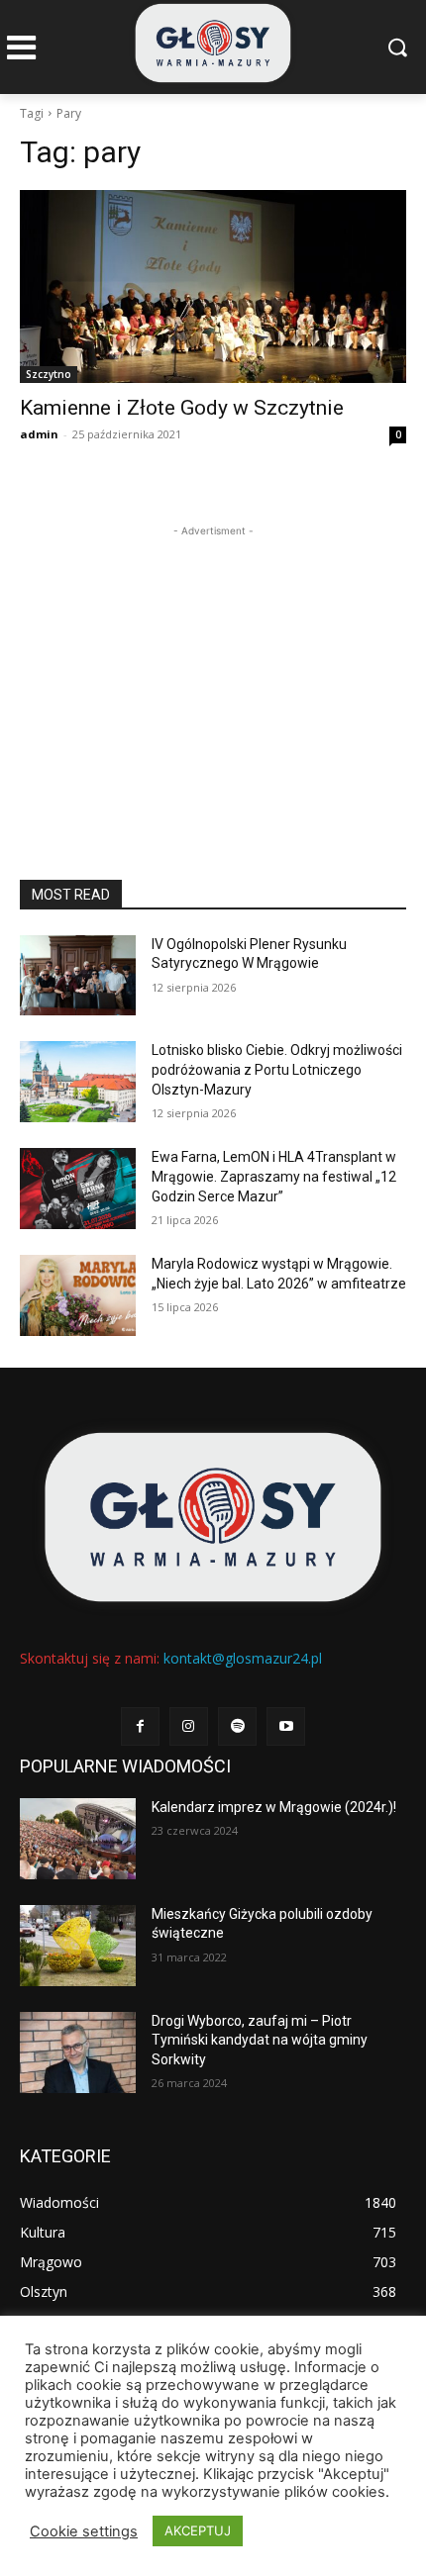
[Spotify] (237, 1726)
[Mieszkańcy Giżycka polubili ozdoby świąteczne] (78, 1946)
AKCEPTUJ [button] (198, 2530)
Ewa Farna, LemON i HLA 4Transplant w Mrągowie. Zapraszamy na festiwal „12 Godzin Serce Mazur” (274, 1176)
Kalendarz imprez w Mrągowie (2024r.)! (274, 1807)
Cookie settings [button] (84, 2531)
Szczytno (49, 374)
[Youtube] (286, 1726)
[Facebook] (140, 1726)
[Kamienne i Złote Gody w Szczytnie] (213, 286)
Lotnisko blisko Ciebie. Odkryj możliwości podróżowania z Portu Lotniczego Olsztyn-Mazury (277, 1069)
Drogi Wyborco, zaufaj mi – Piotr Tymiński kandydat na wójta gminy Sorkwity (260, 2040)
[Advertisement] (213, 665)
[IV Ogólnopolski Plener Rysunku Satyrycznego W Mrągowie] (78, 976)
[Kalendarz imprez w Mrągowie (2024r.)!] (78, 1839)
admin (39, 434)
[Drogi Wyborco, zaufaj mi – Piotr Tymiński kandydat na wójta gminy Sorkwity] (78, 2052)
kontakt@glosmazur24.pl (243, 1658)
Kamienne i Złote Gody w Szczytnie (182, 408)
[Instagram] (189, 1726)
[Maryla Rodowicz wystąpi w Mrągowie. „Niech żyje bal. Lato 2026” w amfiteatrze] (78, 1295)
